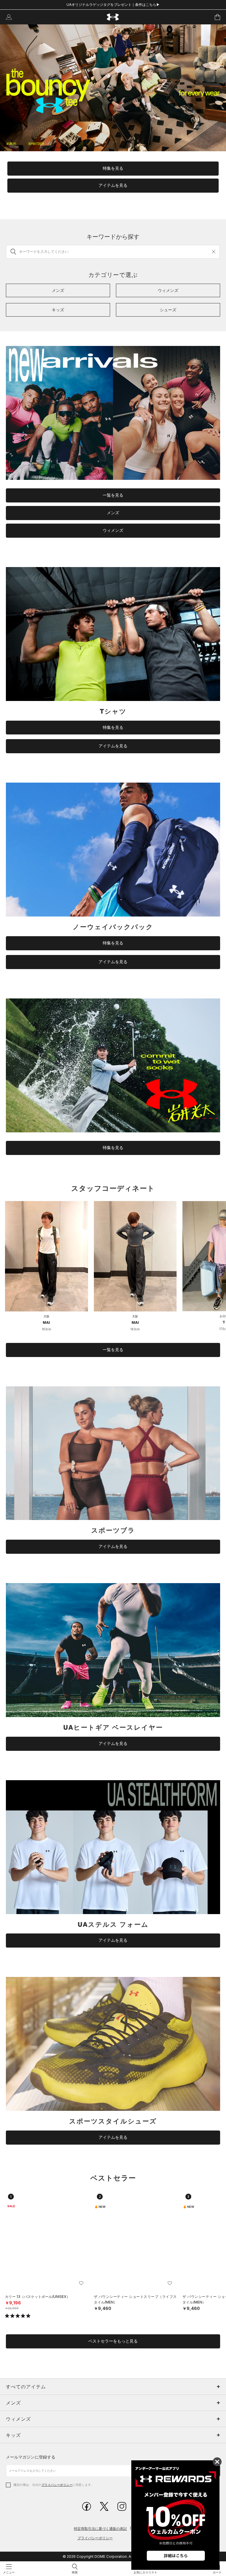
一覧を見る (113, 495)
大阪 (46, 1316)
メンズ (113, 513)
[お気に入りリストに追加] (81, 2283)
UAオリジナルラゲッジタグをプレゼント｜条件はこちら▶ (113, 5)
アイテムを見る (113, 185)
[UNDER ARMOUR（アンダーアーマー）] (113, 17)
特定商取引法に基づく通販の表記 (100, 2529)
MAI (46, 1323)
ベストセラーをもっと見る (113, 2341)
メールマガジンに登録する (31, 2457)
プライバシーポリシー (57, 2485)
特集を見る (113, 168)
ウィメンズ (113, 530)
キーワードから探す (113, 237)
